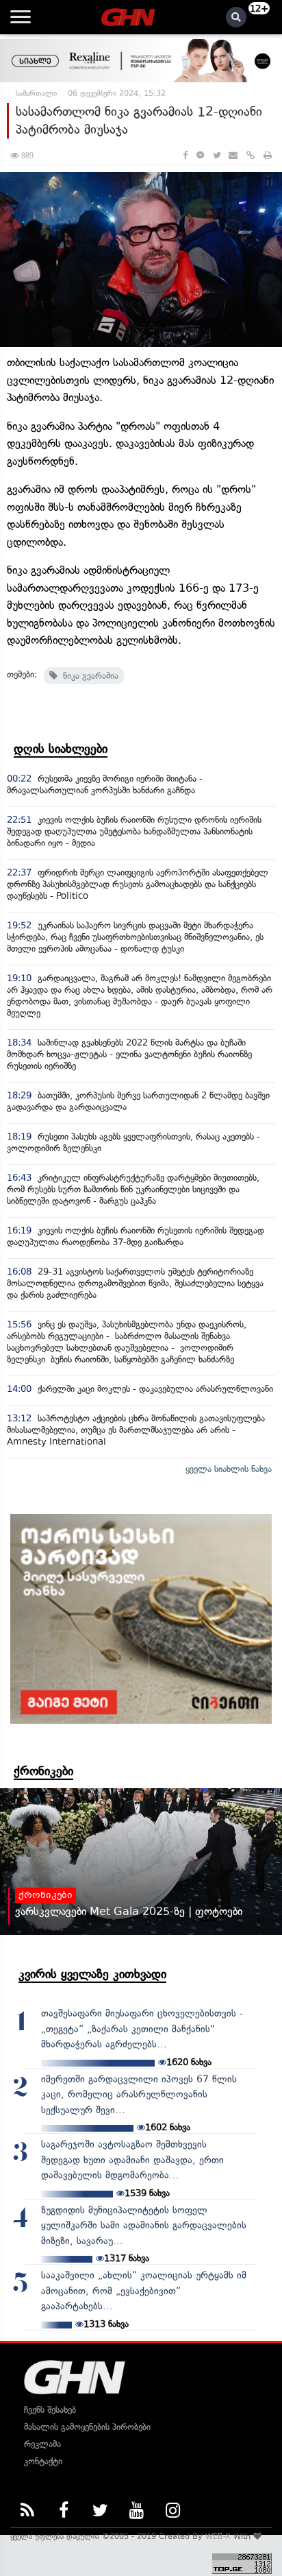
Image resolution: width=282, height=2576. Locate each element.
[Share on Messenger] (200, 155)
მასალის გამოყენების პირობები (87, 2427)
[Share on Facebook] (185, 155)
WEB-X (218, 2536)
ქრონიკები (43, 1771)
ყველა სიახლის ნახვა (229, 1469)
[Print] (268, 155)
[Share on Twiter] (216, 155)
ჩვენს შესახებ (50, 2410)
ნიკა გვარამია (88, 676)
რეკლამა (42, 2444)
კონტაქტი (43, 2461)
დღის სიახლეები (61, 749)
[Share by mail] (233, 155)
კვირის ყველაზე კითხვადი (92, 1974)
